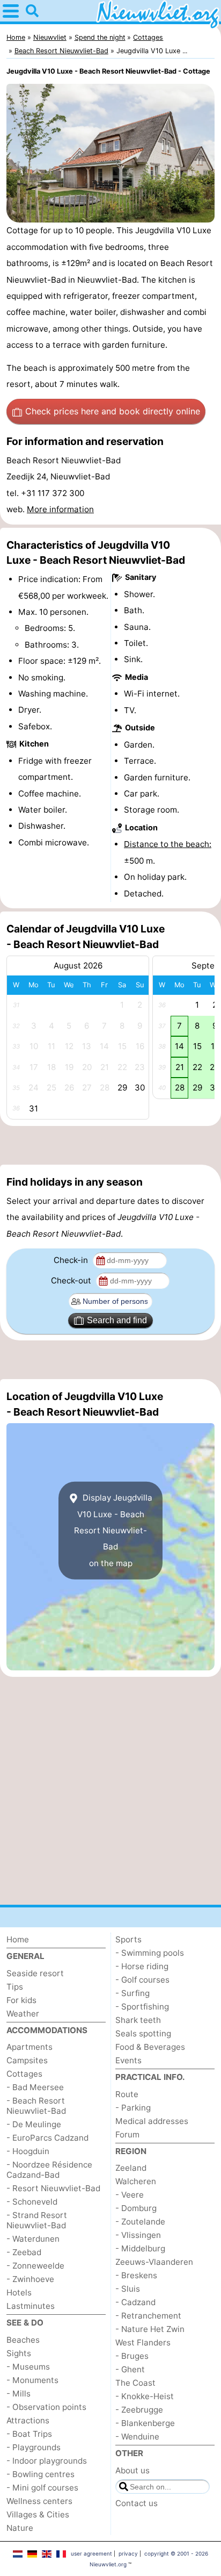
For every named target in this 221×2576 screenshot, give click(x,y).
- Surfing (132, 1993)
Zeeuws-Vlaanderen (154, 2262)
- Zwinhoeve (30, 2279)
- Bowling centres (40, 2474)
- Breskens (136, 2275)
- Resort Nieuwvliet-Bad (53, 2188)
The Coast (135, 2383)
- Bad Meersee (35, 2087)
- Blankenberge (145, 2423)
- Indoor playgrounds (47, 2461)
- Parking (133, 2108)
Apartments (30, 2047)
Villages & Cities (38, 2514)
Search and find (117, 1320)
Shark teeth (138, 2020)
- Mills (19, 2394)
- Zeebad (24, 2252)
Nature (20, 2528)
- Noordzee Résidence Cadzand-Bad (49, 2170)
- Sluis (128, 2289)
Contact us (137, 2503)
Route (127, 2094)
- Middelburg (140, 2248)
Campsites (27, 2060)
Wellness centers (39, 2501)
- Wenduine (137, 2437)
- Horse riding (142, 1966)
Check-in (72, 1260)
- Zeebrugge (139, 2410)
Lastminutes (31, 2306)
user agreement (91, 2553)
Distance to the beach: (168, 844)
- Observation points (46, 2407)
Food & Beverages (150, 2047)
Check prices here (113, 411)
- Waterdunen (33, 2239)
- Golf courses (142, 1980)
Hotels (19, 2292)
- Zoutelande (140, 2222)
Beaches (23, 2340)
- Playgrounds (34, 2447)
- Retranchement (148, 2316)
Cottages (24, 2074)
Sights (19, 2353)
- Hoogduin (28, 2151)
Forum (127, 2134)
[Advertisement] (110, 1145)
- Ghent (130, 2369)
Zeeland (131, 2168)
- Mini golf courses (42, 2488)
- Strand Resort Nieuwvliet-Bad (37, 2220)
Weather (23, 2014)
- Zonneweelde (35, 2266)
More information (60, 509)
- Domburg (136, 2208)
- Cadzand (135, 2302)
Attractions (28, 2420)
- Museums (28, 2367)
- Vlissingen (138, 2235)
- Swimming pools (150, 1953)
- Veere (130, 2195)
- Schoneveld (32, 2202)
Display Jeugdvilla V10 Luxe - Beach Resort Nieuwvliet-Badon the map (113, 1530)
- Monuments (32, 2380)
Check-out (72, 1280)
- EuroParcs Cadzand (47, 2138)
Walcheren (136, 2181)
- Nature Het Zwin (150, 2329)
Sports (128, 1939)
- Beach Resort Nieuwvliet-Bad (36, 2106)
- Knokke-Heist (145, 2396)
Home (18, 1939)
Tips (15, 1987)
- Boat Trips (29, 2434)
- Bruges (132, 2356)
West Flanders (143, 2342)
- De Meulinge (34, 2124)
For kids (21, 2000)
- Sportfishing (142, 2007)
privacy (128, 2553)
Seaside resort (35, 1973)
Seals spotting (143, 2033)
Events (128, 2060)
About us (132, 2470)
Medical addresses (152, 2121)
